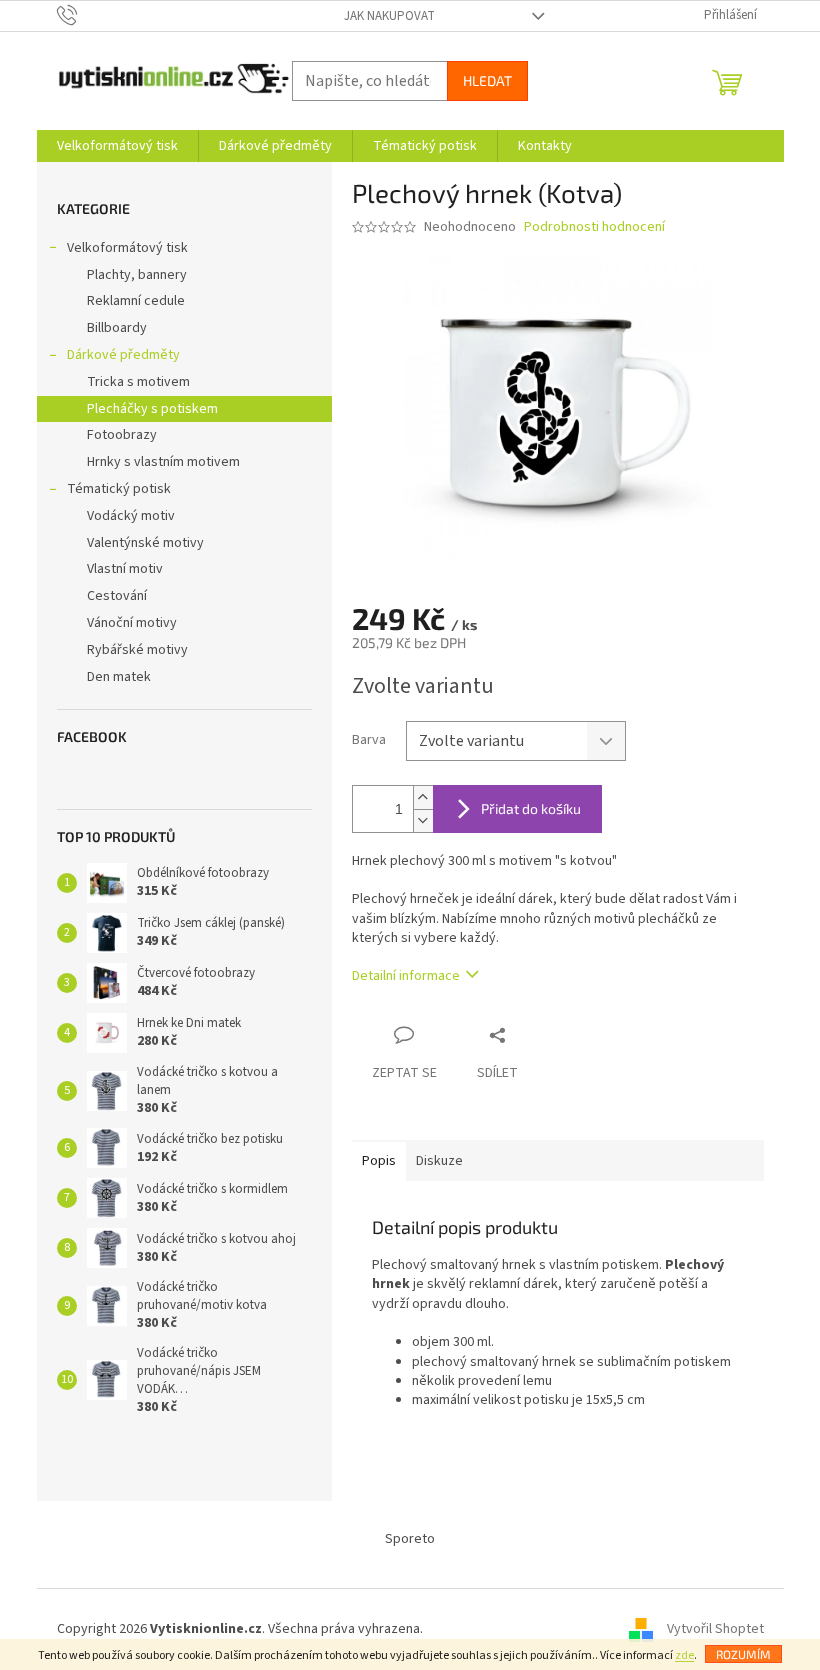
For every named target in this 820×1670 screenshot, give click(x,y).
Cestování (117, 596)
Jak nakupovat (389, 16)
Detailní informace (406, 976)
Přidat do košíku (531, 808)
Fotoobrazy (122, 435)
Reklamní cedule (136, 301)
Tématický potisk (119, 489)
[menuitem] (117, 146)
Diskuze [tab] (439, 1161)
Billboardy (117, 328)
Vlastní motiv (125, 569)
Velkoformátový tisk (127, 248)
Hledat (487, 80)
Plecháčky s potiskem (152, 409)
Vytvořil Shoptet (715, 1629)
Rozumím (743, 1654)
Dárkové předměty (123, 355)
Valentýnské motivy (145, 543)
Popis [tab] (379, 1161)
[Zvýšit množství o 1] (423, 797)
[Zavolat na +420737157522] (86, 15)
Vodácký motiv (131, 516)
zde (684, 1655)
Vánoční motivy (132, 623)
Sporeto (410, 1539)
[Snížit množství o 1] (423, 820)
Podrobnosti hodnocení (594, 227)
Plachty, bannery (137, 275)
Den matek (119, 677)
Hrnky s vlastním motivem (163, 462)
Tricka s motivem (138, 382)
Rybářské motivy (137, 650)
